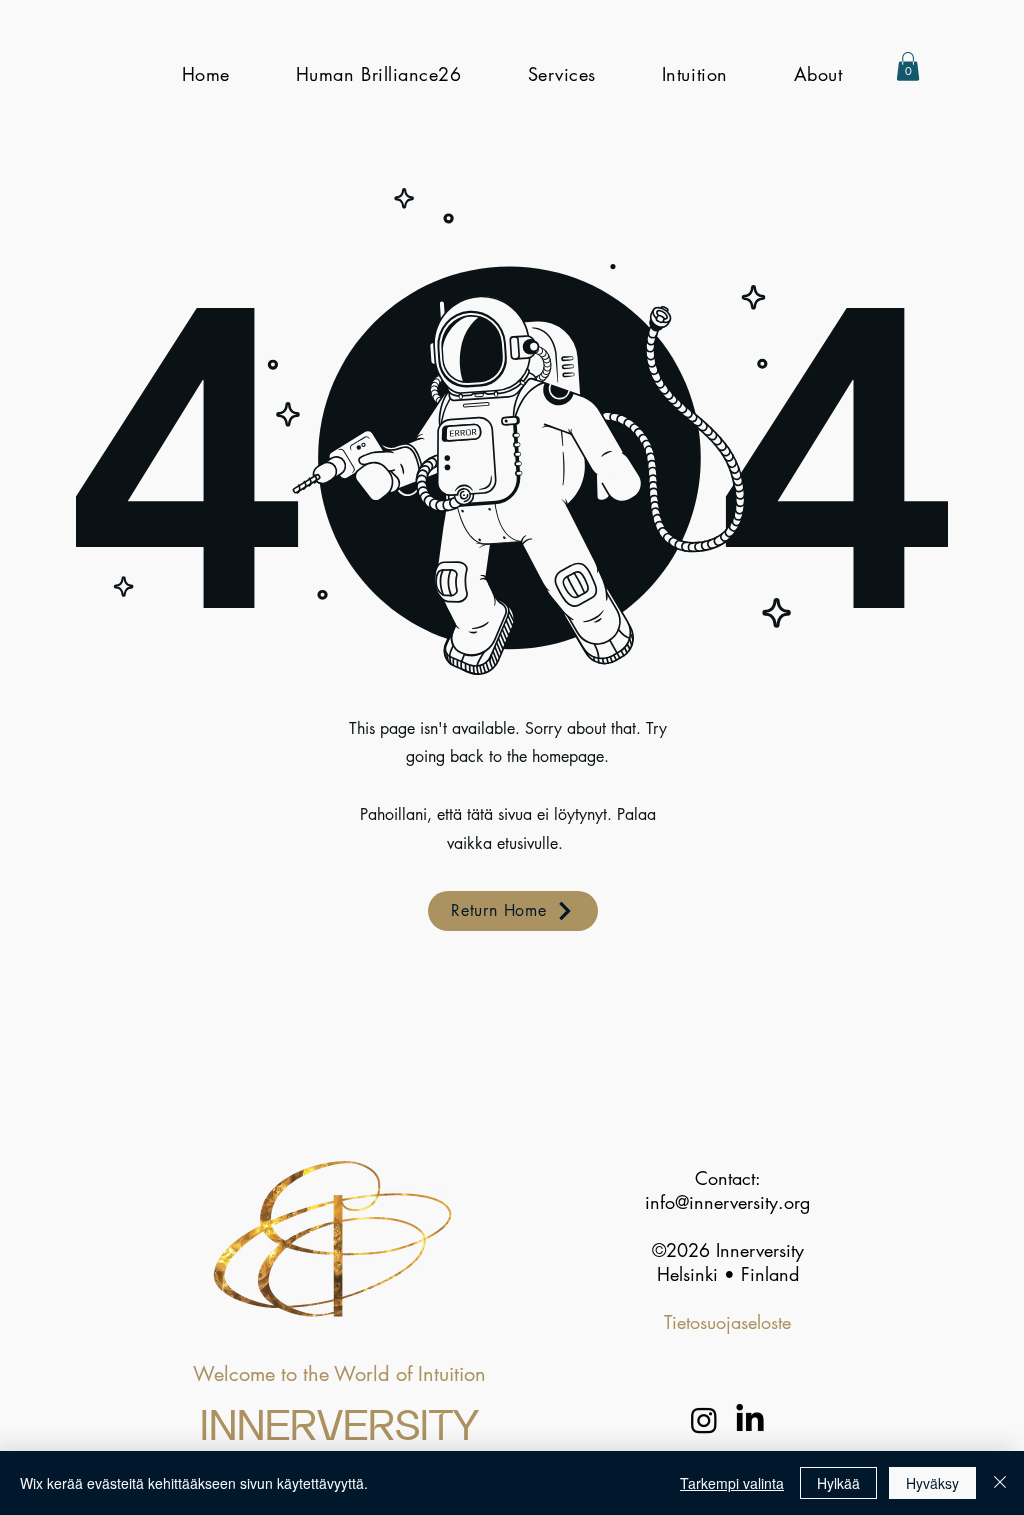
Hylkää (838, 1483)
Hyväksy (932, 1483)
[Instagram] (704, 1420)
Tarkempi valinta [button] (732, 1483)
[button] (908, 66)
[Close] (1000, 1483)
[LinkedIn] (750, 1420)
